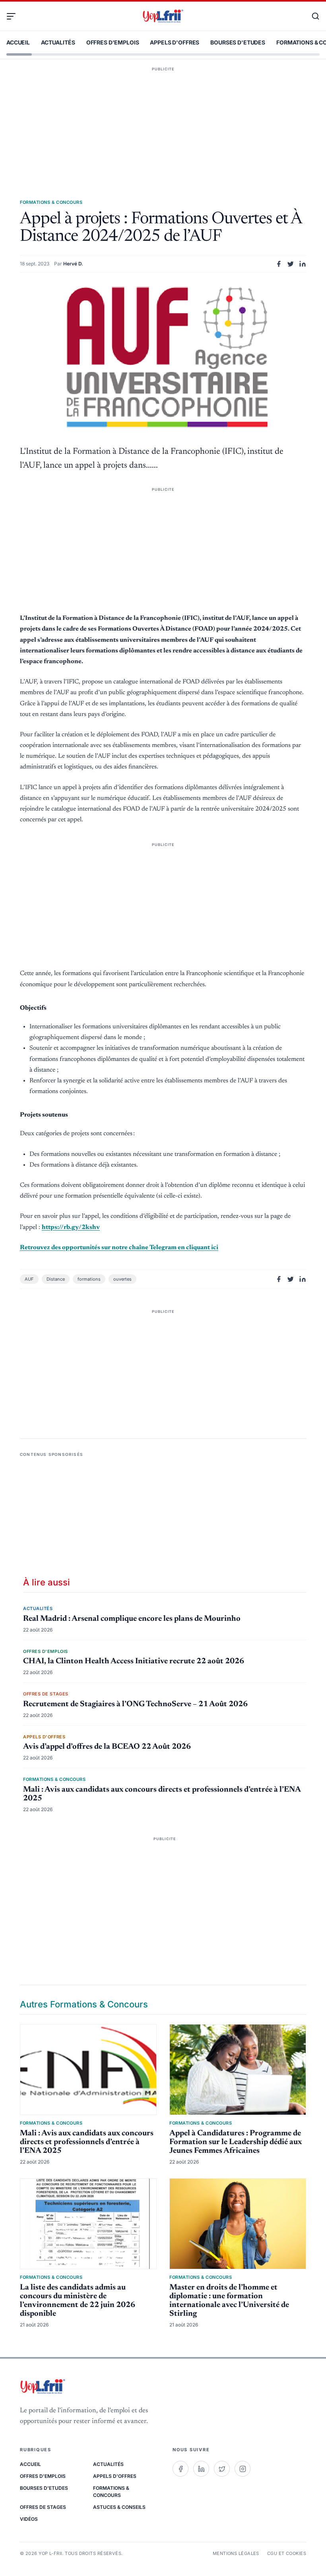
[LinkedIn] (201, 2469)
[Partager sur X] (291, 264)
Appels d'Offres (175, 42)
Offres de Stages (43, 2507)
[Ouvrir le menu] (14, 16)
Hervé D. (73, 264)
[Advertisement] (163, 121)
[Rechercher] (312, 16)
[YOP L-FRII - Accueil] (163, 16)
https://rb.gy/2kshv (71, 1227)
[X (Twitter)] (222, 2469)
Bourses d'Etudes (238, 42)
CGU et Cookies (287, 2553)
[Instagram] (243, 2469)
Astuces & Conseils (119, 2507)
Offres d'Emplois (113, 42)
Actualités (58, 42)
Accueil (18, 42)
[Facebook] (180, 2469)
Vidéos (29, 2519)
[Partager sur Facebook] (279, 264)
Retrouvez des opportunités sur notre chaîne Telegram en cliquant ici (119, 1248)
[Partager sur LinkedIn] (303, 264)
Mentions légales (236, 2553)
